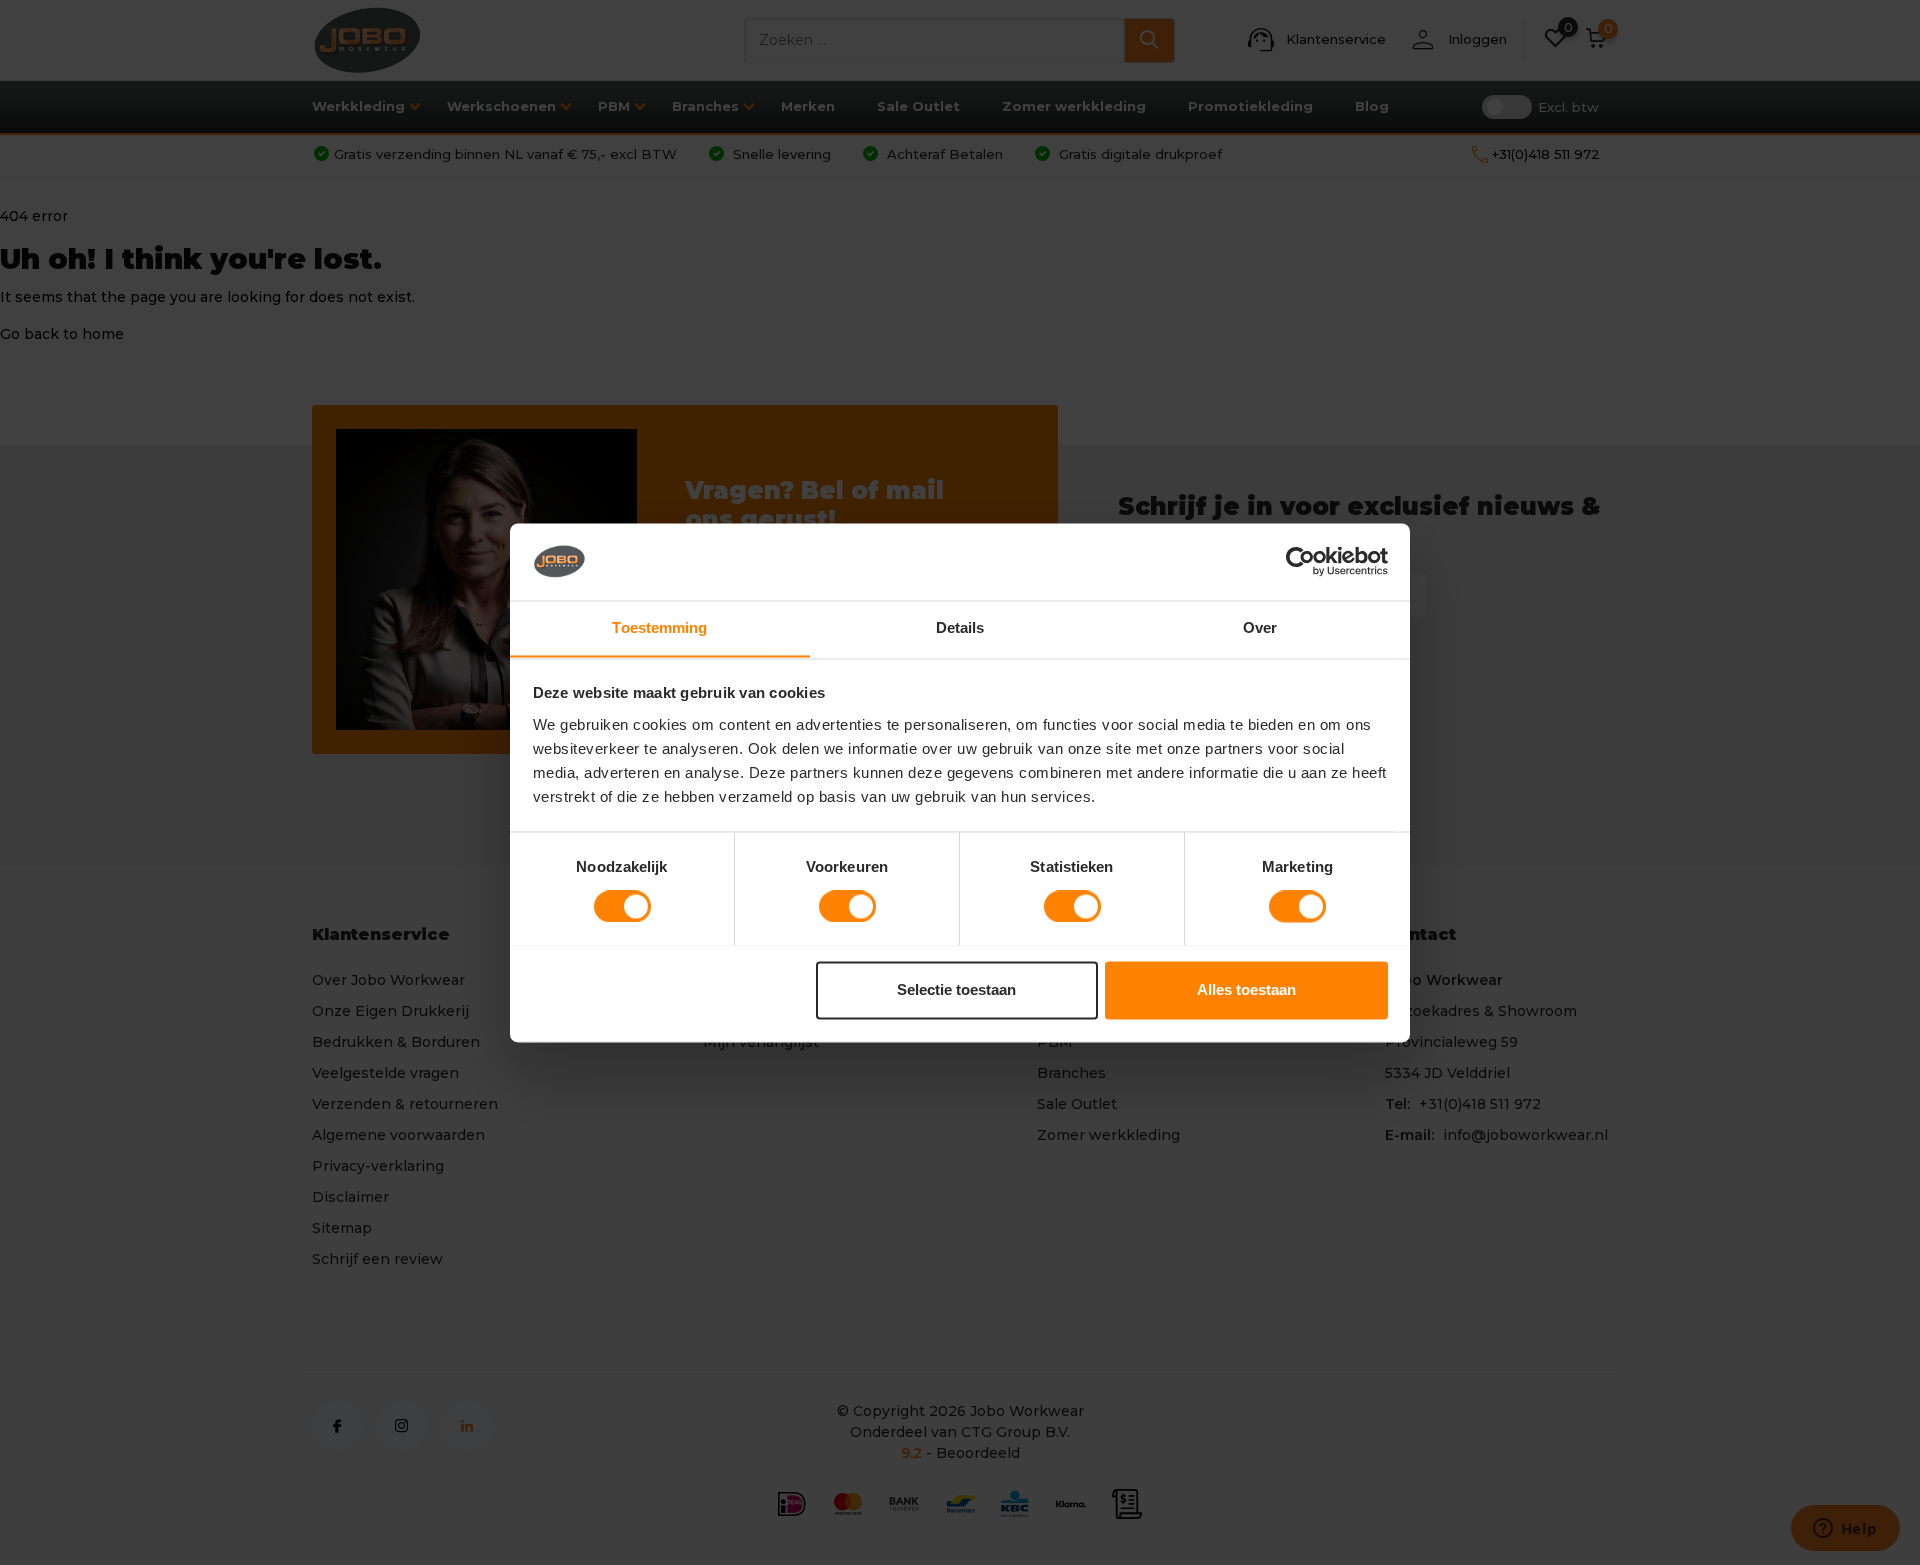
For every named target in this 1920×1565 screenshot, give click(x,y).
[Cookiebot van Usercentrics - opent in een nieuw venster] (1300, 561)
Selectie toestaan (956, 989)
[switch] (847, 906)
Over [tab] (1260, 627)
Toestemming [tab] (659, 627)
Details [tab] (960, 627)
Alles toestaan (1246, 989)
